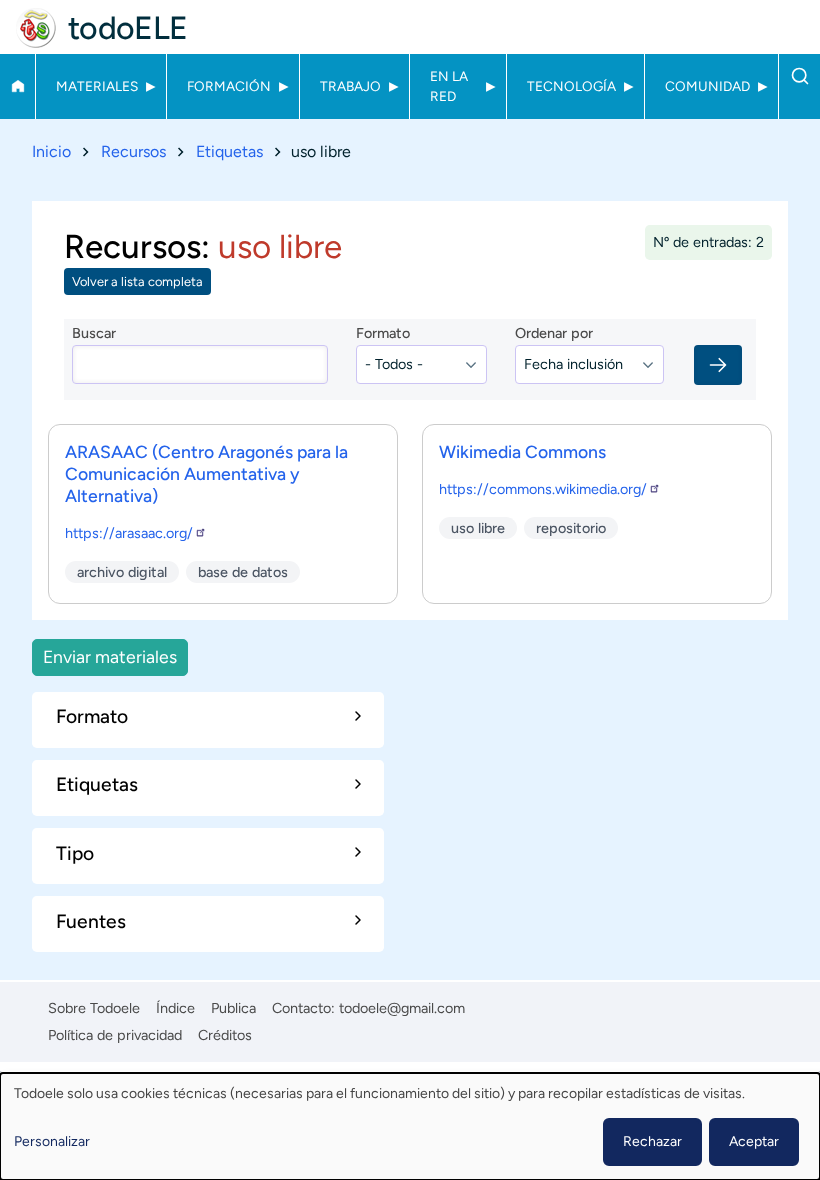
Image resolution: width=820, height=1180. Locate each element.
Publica (233, 1008)
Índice (175, 1008)
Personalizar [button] (52, 1141)
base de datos (243, 572)
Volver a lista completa (137, 281)
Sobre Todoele (94, 1008)
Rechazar (652, 1141)
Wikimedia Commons (522, 451)
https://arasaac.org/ (129, 533)
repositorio (571, 528)
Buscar (799, 76)
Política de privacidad (115, 1035)
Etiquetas (229, 151)
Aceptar (754, 1141)
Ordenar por (554, 333)
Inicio (17, 86)
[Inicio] (36, 28)
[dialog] (410, 1126)
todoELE (128, 28)
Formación (229, 86)
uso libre (478, 528)
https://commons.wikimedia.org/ (543, 489)
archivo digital (122, 572)
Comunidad (707, 86)
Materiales (97, 86)
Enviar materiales (110, 656)
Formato (383, 333)
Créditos (225, 1035)
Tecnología (571, 86)
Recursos (133, 151)
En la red (449, 86)
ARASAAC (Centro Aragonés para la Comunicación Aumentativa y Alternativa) (206, 473)
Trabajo (350, 86)
